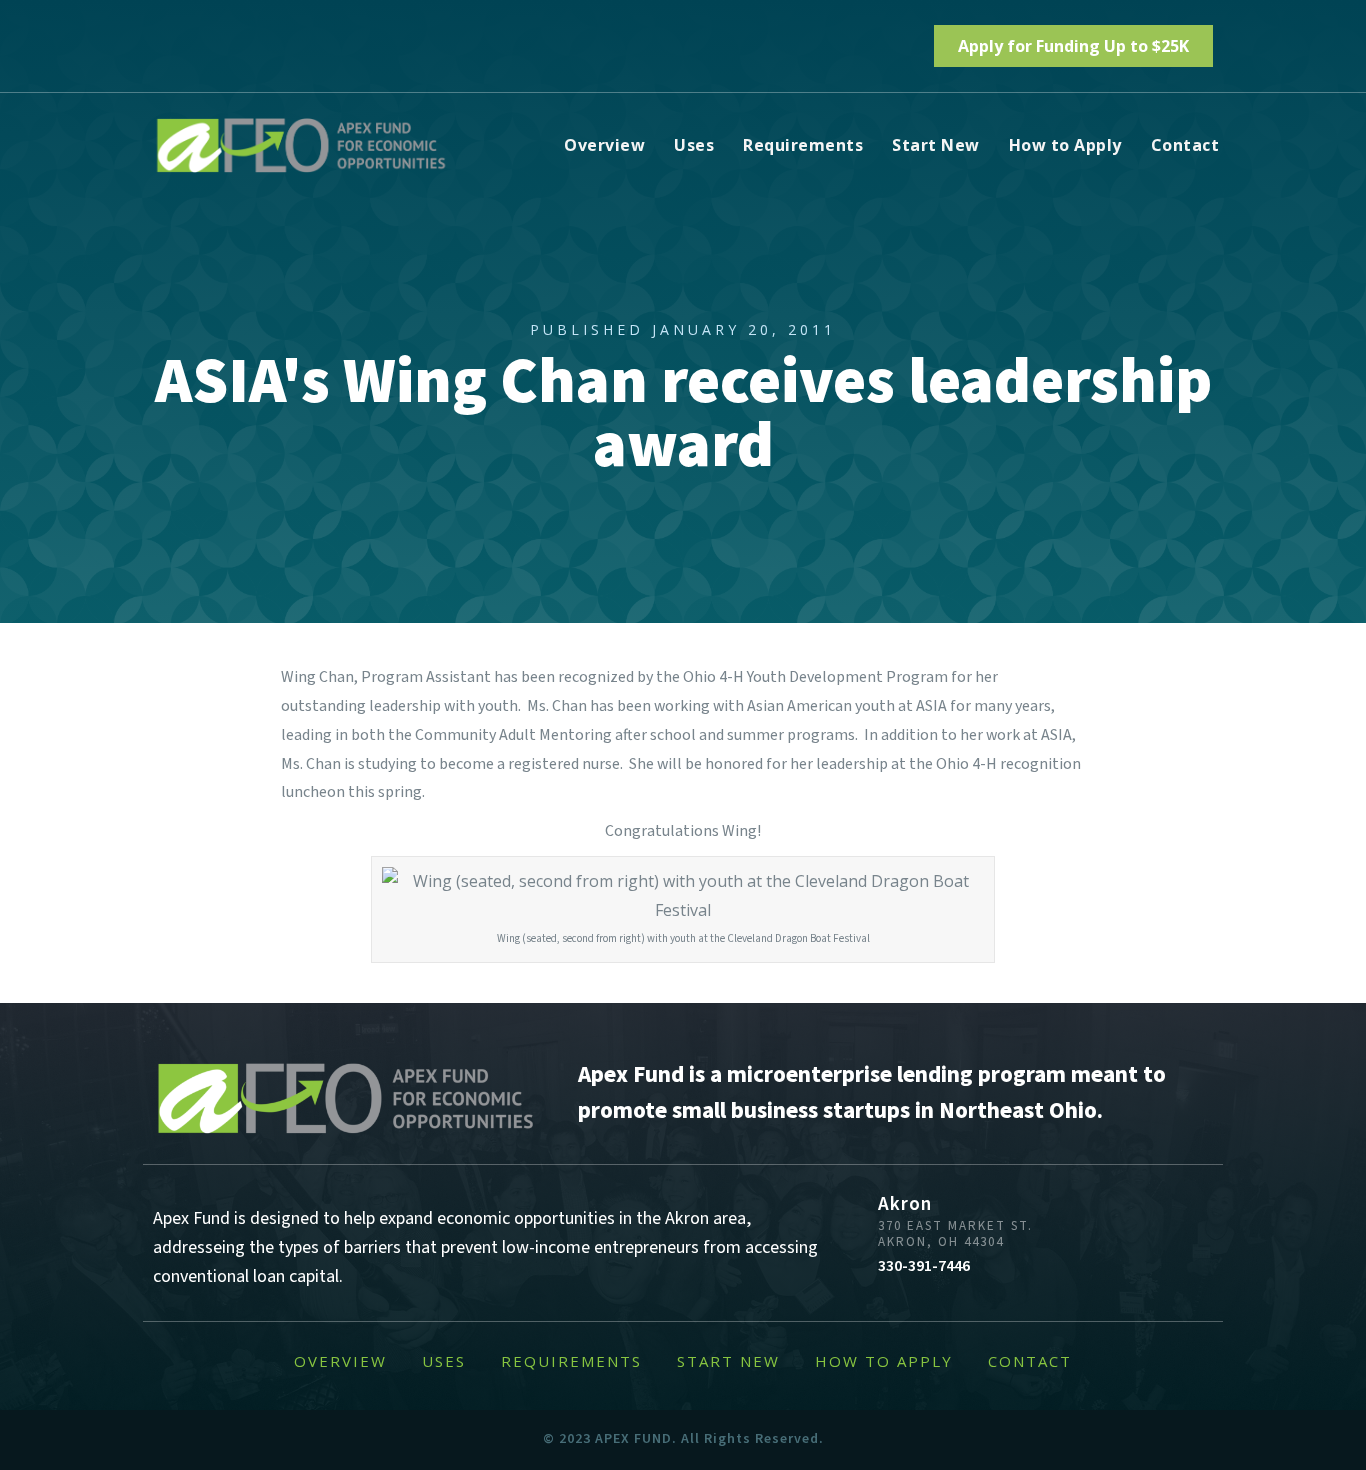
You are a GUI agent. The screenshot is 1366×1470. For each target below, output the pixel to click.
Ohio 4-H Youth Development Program (815, 677)
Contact (1185, 145)
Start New (936, 145)
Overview (604, 145)
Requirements (803, 145)
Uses (694, 145)
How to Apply (1065, 145)
